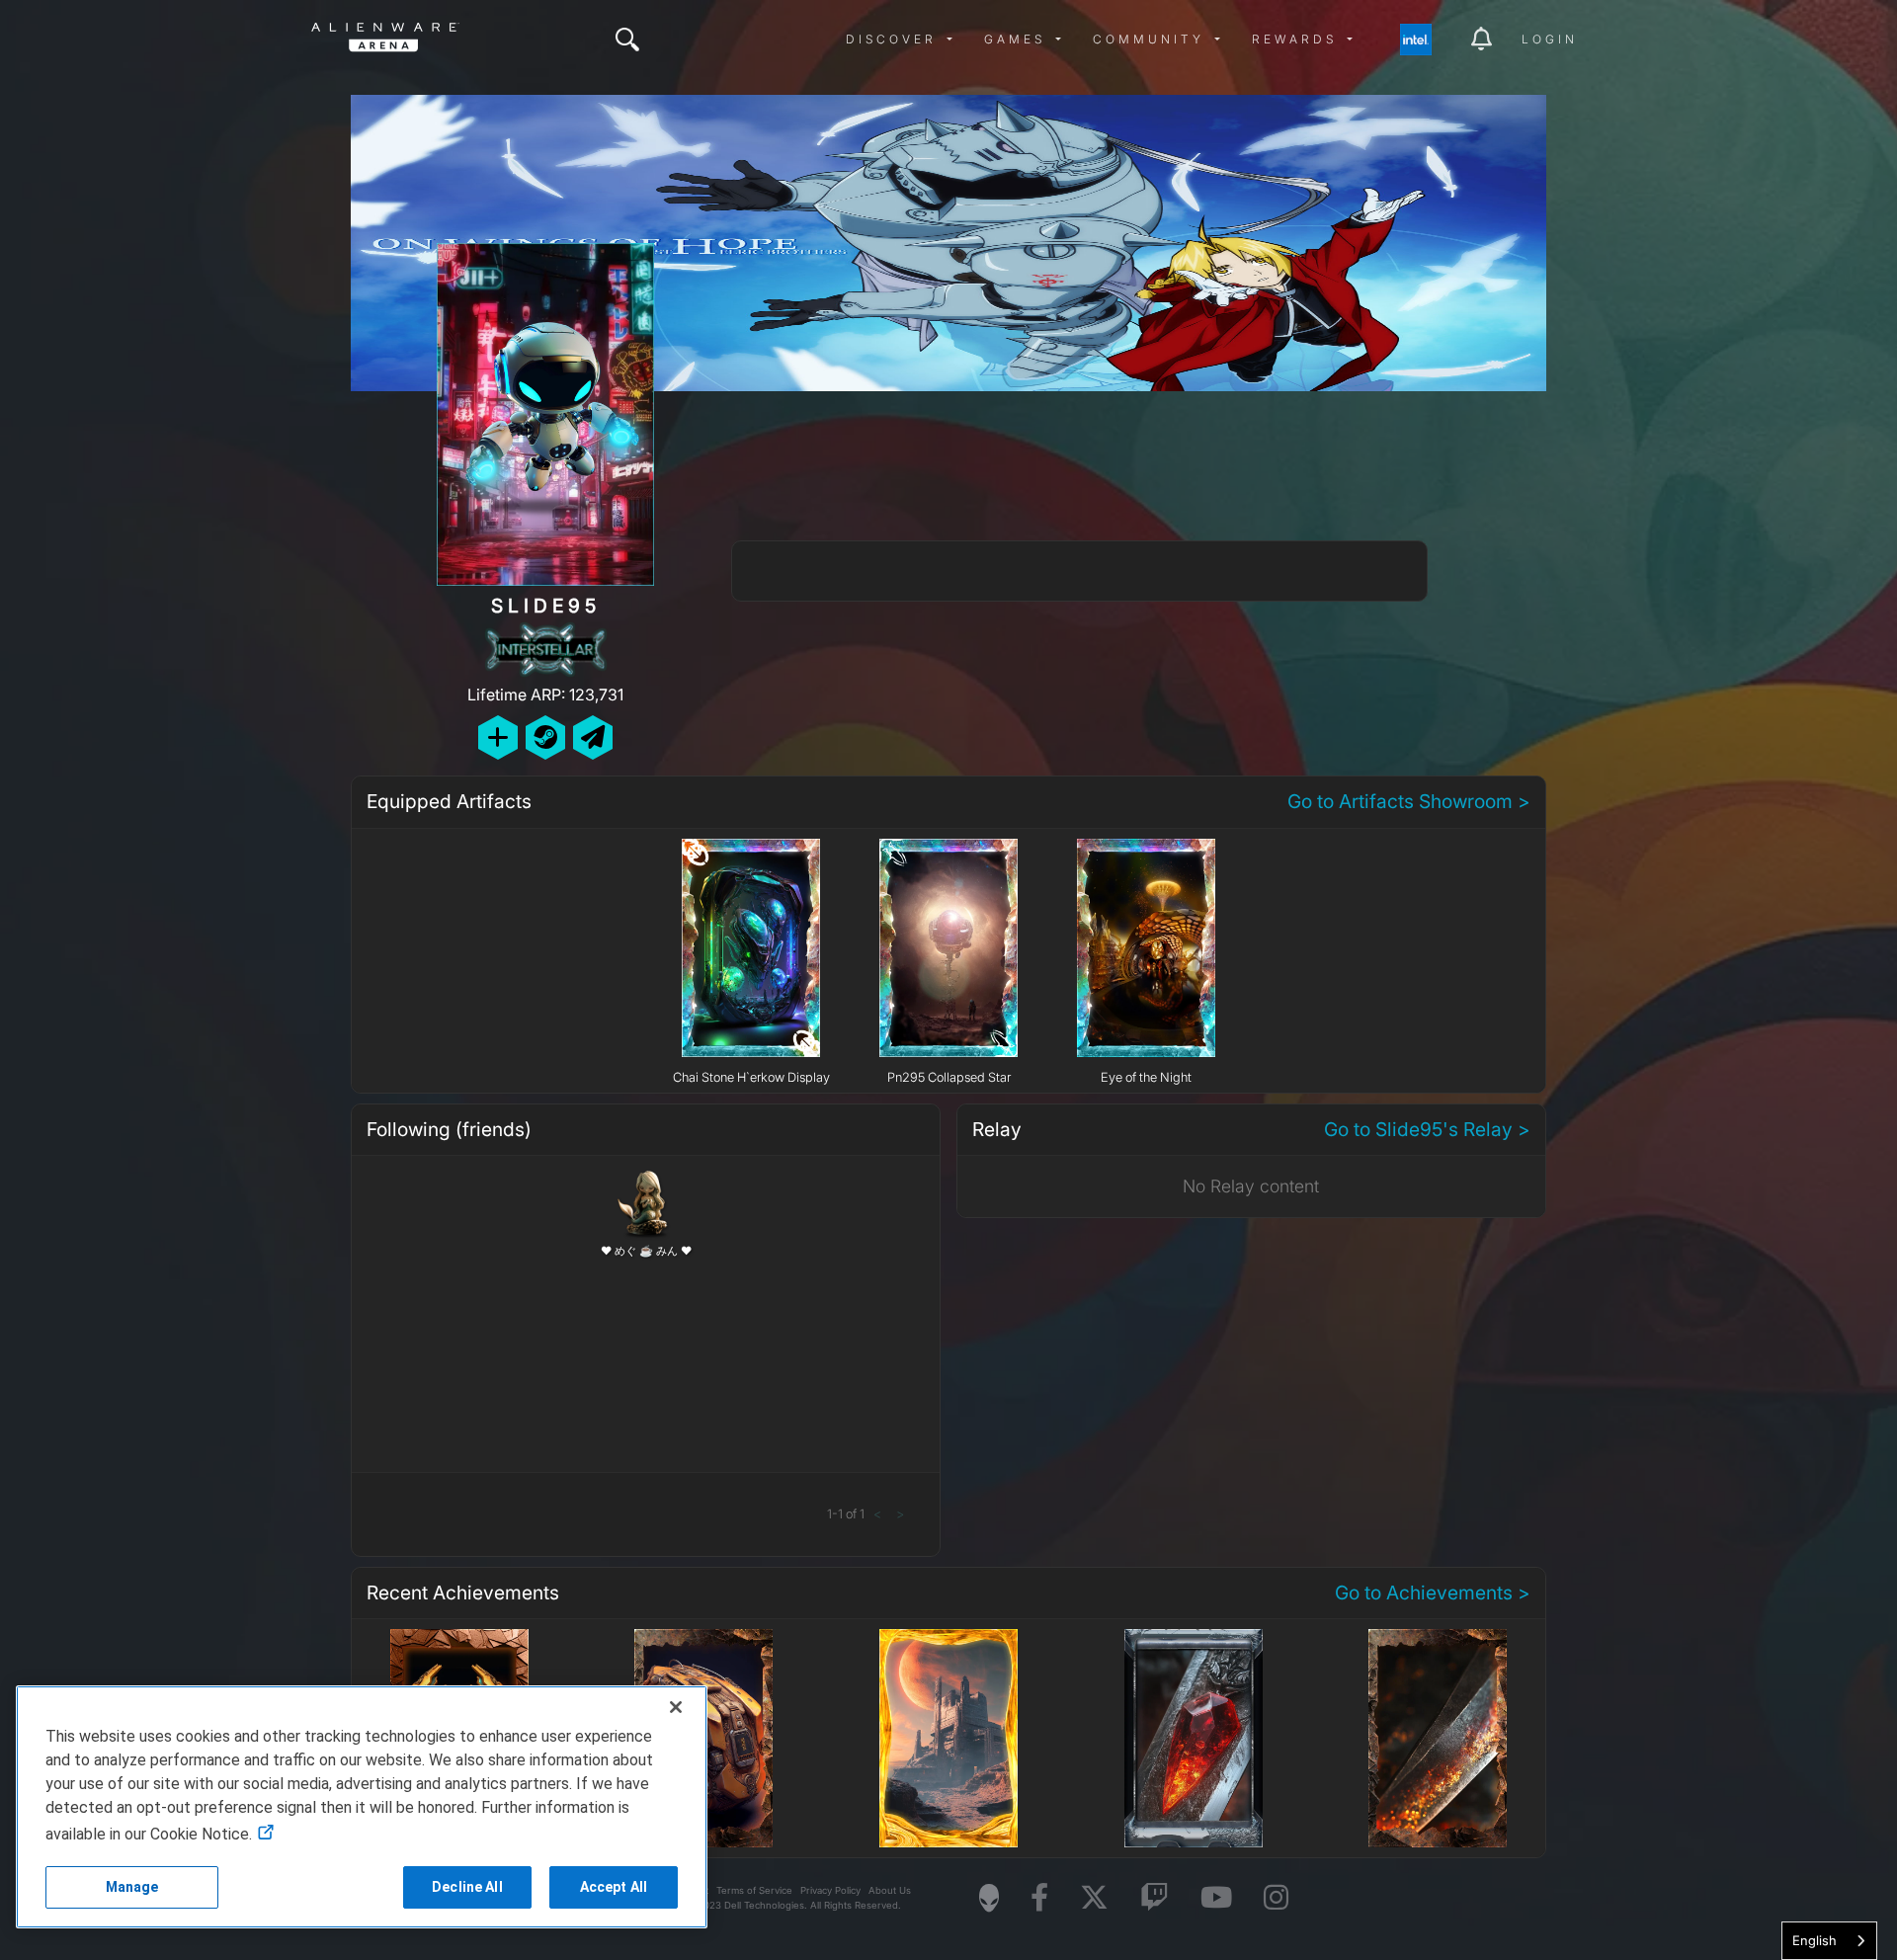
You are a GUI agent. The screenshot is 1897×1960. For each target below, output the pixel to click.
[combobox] (1829, 1941)
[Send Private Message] (593, 737)
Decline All (467, 1887)
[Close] (676, 1707)
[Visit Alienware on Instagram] (1276, 1898)
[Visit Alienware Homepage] (989, 1898)
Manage (132, 1887)
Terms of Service (754, 1890)
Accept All (614, 1887)
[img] (627, 40)
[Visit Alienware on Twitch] (1155, 1898)
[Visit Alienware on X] (1094, 1898)
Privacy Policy (830, 1890)
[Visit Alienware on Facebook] (1039, 1898)
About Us (890, 1890)
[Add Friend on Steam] (545, 737)
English (1815, 1940)
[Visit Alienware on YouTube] (1216, 1898)
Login (1550, 39)
